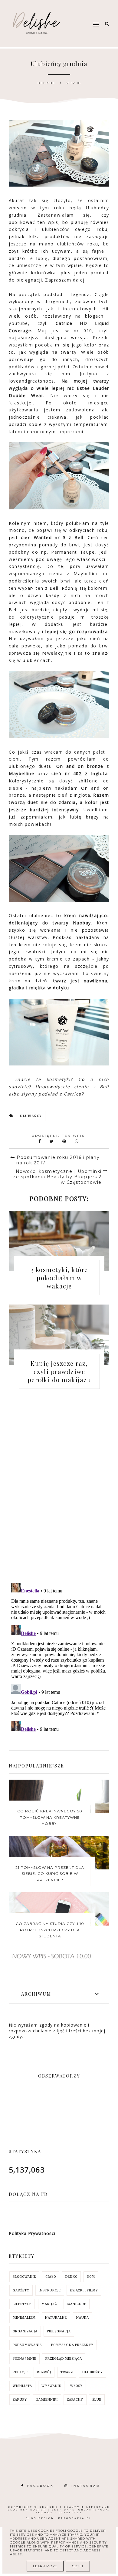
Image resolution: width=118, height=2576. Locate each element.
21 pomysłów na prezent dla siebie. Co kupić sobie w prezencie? (50, 1874)
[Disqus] (59, 1491)
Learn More (45, 2566)
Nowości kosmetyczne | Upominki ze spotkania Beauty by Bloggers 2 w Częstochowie (57, 1177)
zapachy (75, 2400)
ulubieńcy (31, 1116)
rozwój (44, 2372)
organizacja (25, 2331)
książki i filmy (84, 2290)
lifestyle (22, 2304)
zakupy (20, 2400)
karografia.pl (75, 2518)
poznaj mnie (25, 2359)
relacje (20, 2372)
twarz (67, 2372)
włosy (76, 2386)
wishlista (22, 2386)
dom (91, 2277)
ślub (97, 2400)
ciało (51, 2277)
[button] (85, 13)
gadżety (21, 2290)
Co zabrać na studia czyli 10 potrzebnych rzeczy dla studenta (50, 1930)
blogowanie (24, 2277)
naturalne (56, 2318)
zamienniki (47, 2400)
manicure (77, 2304)
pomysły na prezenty (72, 2345)
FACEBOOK (41, 2486)
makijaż (49, 2304)
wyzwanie (51, 2386)
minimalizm (24, 2318)
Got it (78, 2566)
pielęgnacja (59, 2331)
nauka (83, 2318)
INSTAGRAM (86, 2486)
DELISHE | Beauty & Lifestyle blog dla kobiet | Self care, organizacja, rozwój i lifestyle (59, 2510)
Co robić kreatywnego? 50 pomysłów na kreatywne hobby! (50, 1817)
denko (71, 2277)
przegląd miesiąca (64, 2359)
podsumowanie (27, 2345)
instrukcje (50, 2290)
